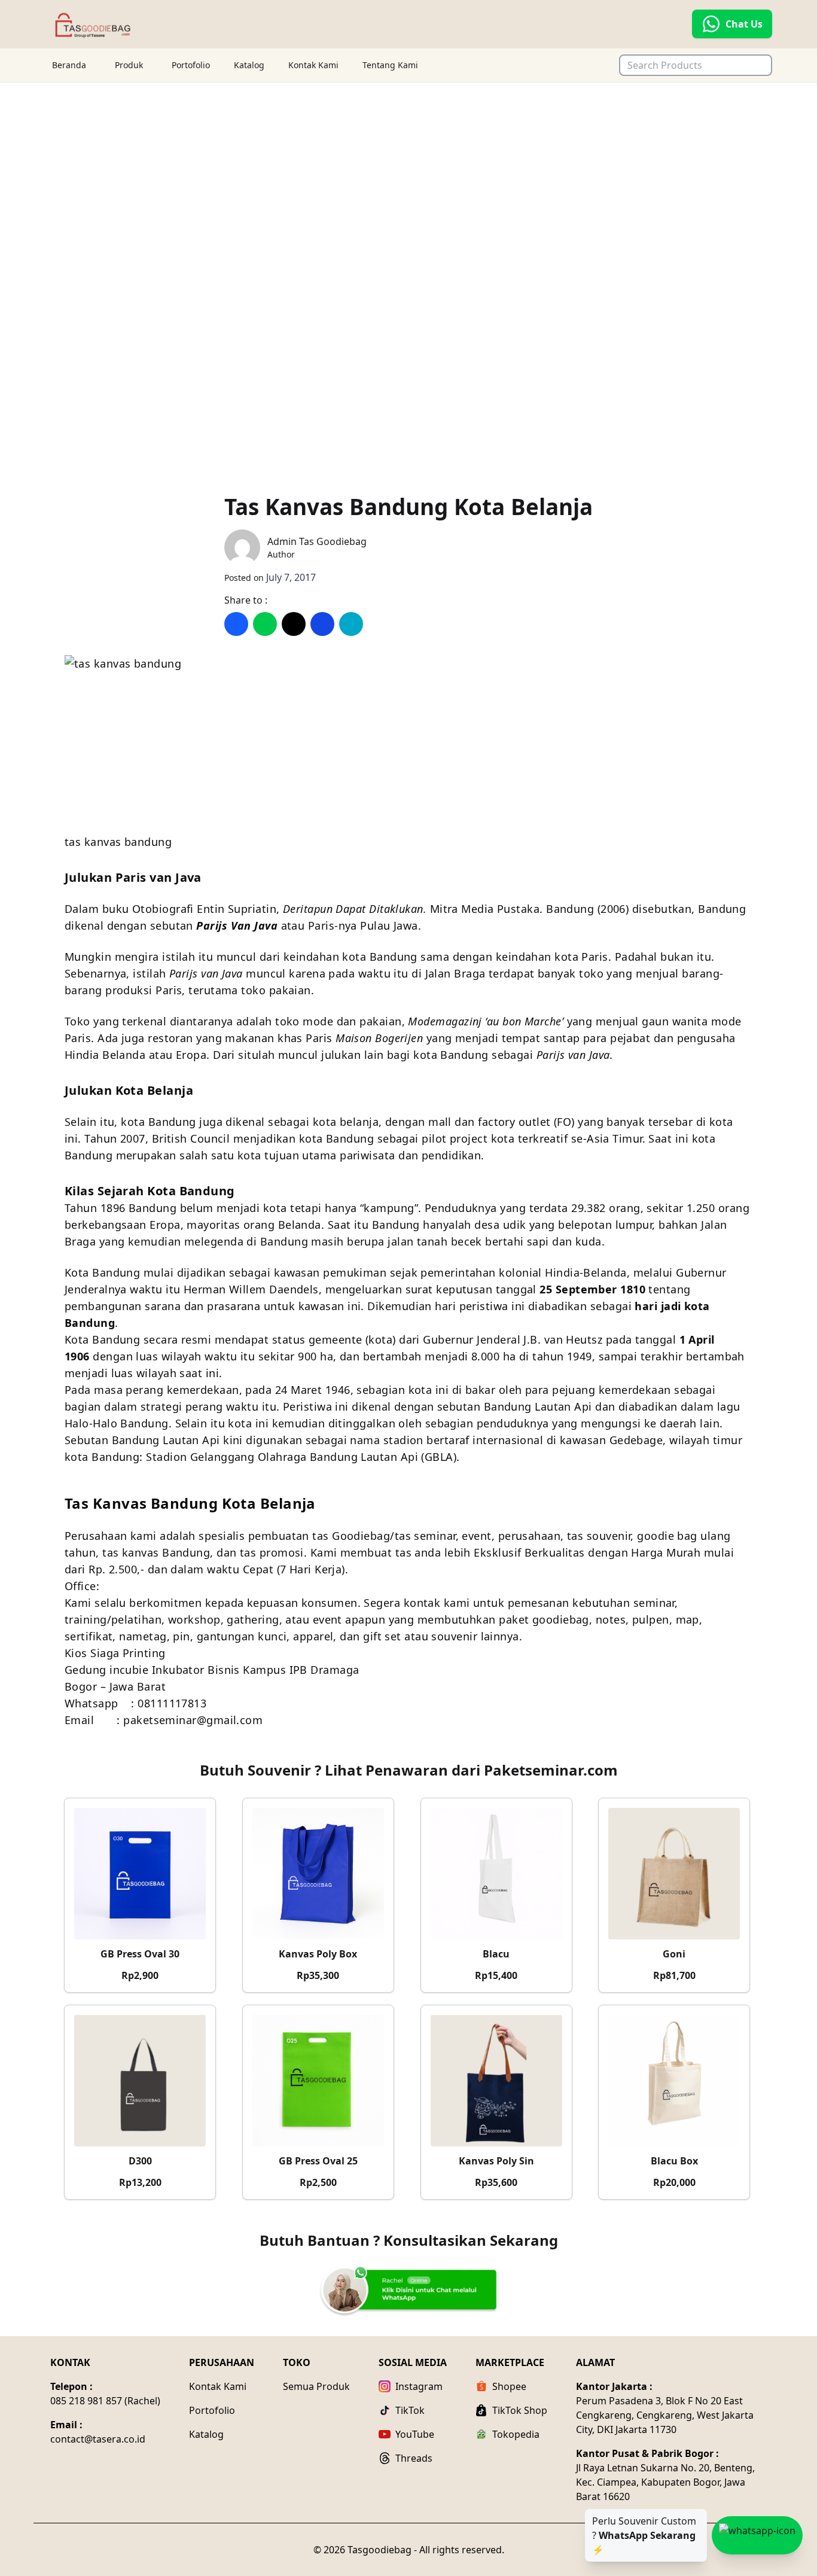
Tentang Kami (390, 65)
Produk (129, 65)
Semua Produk (316, 2386)
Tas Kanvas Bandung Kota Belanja (408, 507)
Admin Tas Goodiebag (317, 541)
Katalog (249, 65)
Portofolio (191, 65)
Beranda (69, 65)
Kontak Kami (313, 65)
